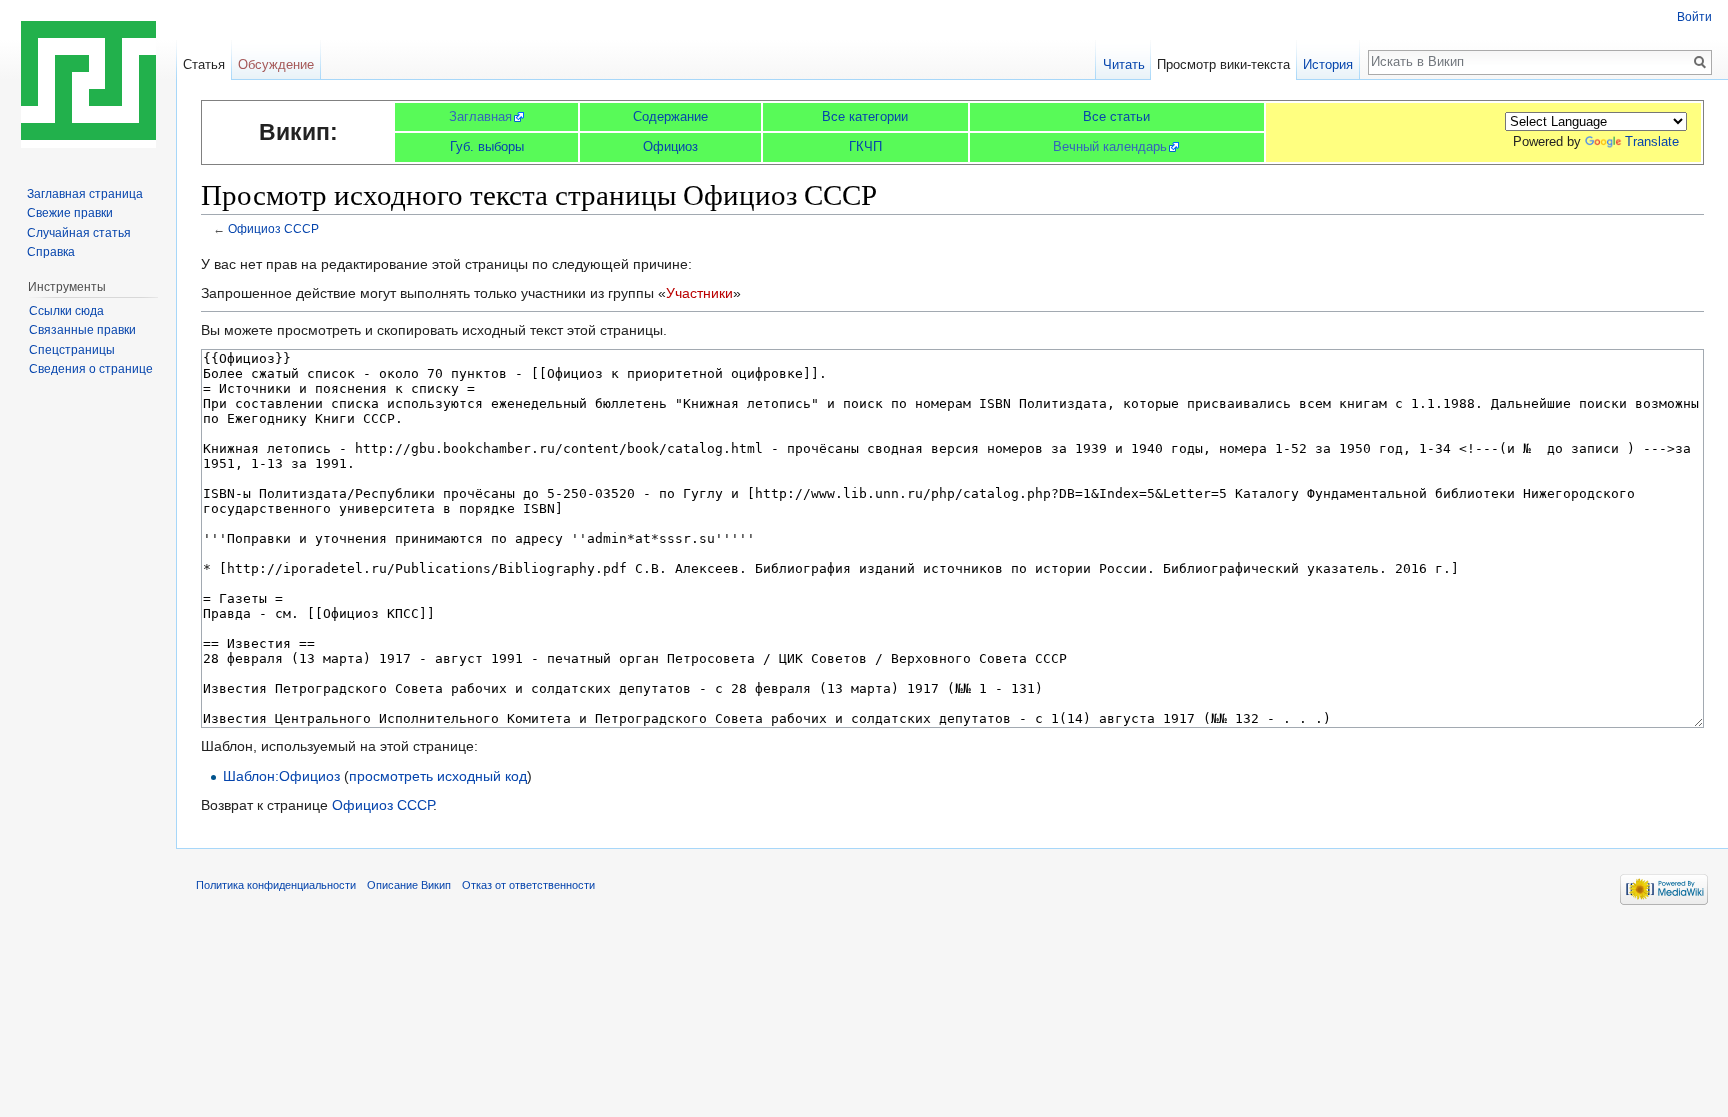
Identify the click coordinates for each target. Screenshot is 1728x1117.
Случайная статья (79, 233)
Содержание (670, 116)
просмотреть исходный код (438, 776)
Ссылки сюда (66, 311)
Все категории (865, 116)
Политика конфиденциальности (276, 885)
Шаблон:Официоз (281, 776)
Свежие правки (70, 213)
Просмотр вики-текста (1223, 64)
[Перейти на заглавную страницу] (88, 80)
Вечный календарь (1110, 146)
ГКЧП (865, 146)
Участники (699, 293)
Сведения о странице (91, 369)
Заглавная (480, 116)
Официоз (670, 146)
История (1328, 64)
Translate (1652, 141)
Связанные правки (82, 330)
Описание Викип (409, 885)
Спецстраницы (72, 350)
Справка (51, 252)
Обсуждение (276, 64)
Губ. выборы (487, 146)
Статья (204, 64)
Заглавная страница (85, 194)
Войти (1694, 17)
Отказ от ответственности (528, 885)
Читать (1124, 64)
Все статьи (1116, 116)
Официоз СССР (273, 228)
